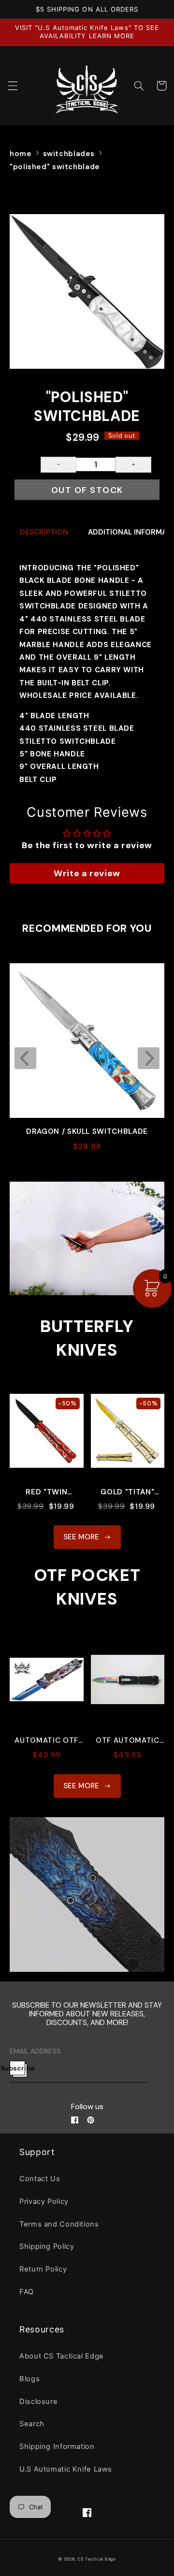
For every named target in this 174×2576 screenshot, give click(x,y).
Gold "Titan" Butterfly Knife (127, 1492)
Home (21, 154)
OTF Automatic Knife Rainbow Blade (128, 1741)
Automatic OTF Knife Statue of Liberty (47, 1741)
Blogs (29, 2379)
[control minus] (58, 465)
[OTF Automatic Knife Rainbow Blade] (128, 1685)
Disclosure (38, 2402)
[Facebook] (75, 2120)
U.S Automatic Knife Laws (66, 2469)
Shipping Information (57, 2446)
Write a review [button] (87, 873)
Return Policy (43, 2269)
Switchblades (69, 154)
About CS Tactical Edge (62, 2356)
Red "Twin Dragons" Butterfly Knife (47, 1492)
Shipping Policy (47, 2246)
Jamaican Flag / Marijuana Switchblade (87, 1132)
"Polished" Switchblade (55, 167)
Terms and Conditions (59, 2224)
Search (32, 2424)
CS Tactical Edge (97, 2559)
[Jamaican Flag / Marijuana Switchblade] (87, 1041)
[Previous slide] (25, 1058)
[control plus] (133, 465)
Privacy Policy (44, 2201)
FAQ (27, 2292)
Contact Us (40, 2179)
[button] (13, 86)
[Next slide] (149, 1058)
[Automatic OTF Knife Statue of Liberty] (47, 1685)
